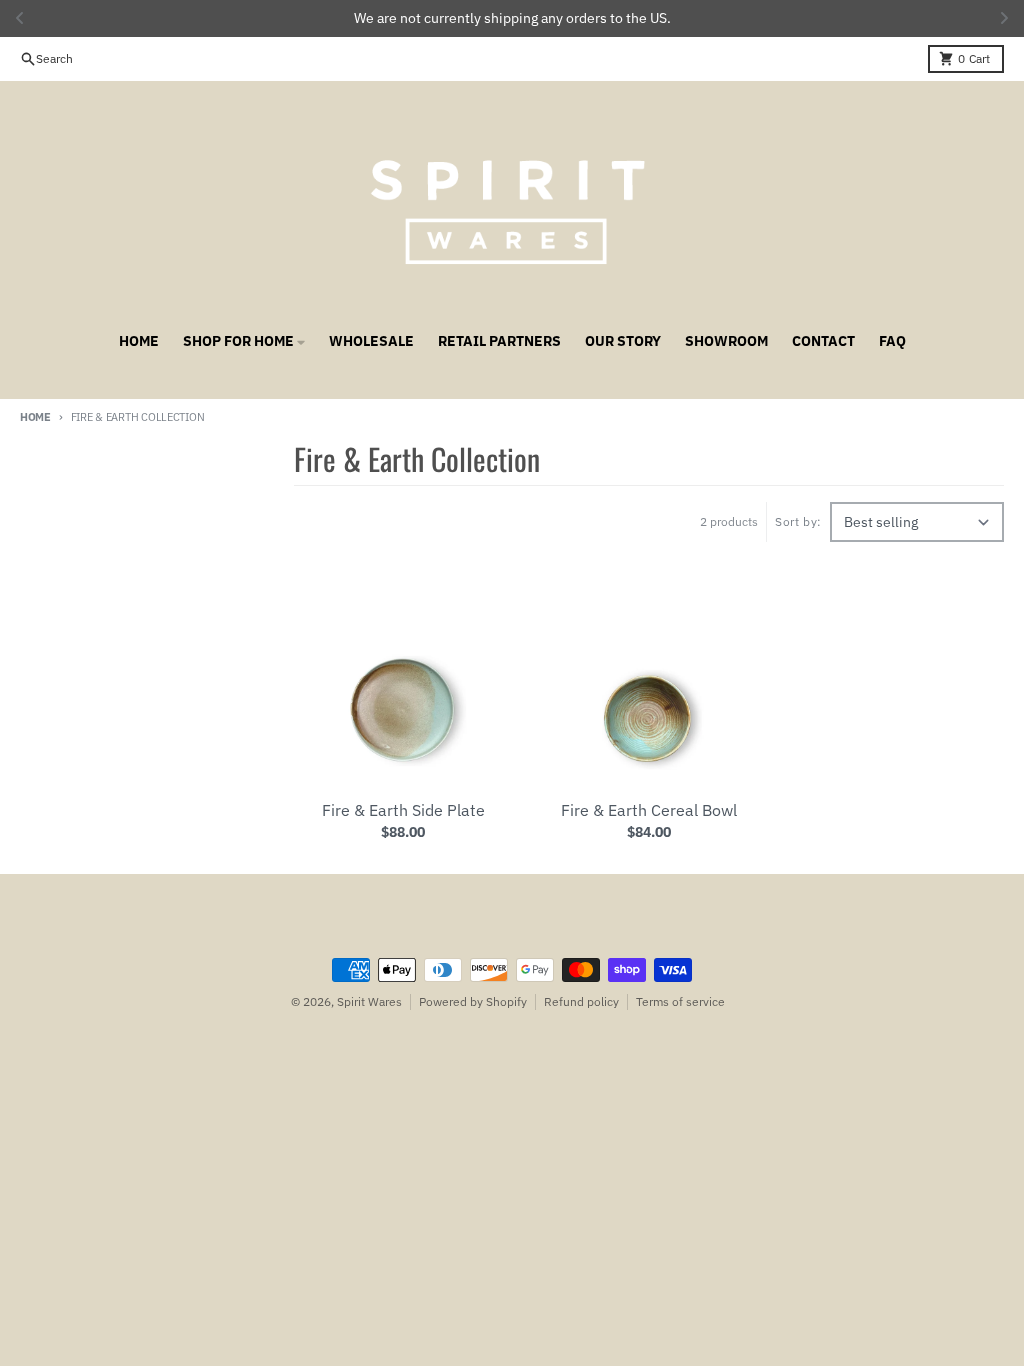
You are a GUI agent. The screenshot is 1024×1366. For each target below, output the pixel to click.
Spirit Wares (369, 1001)
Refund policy (581, 1001)
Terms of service (680, 1001)
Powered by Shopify (473, 1001)
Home (35, 417)
